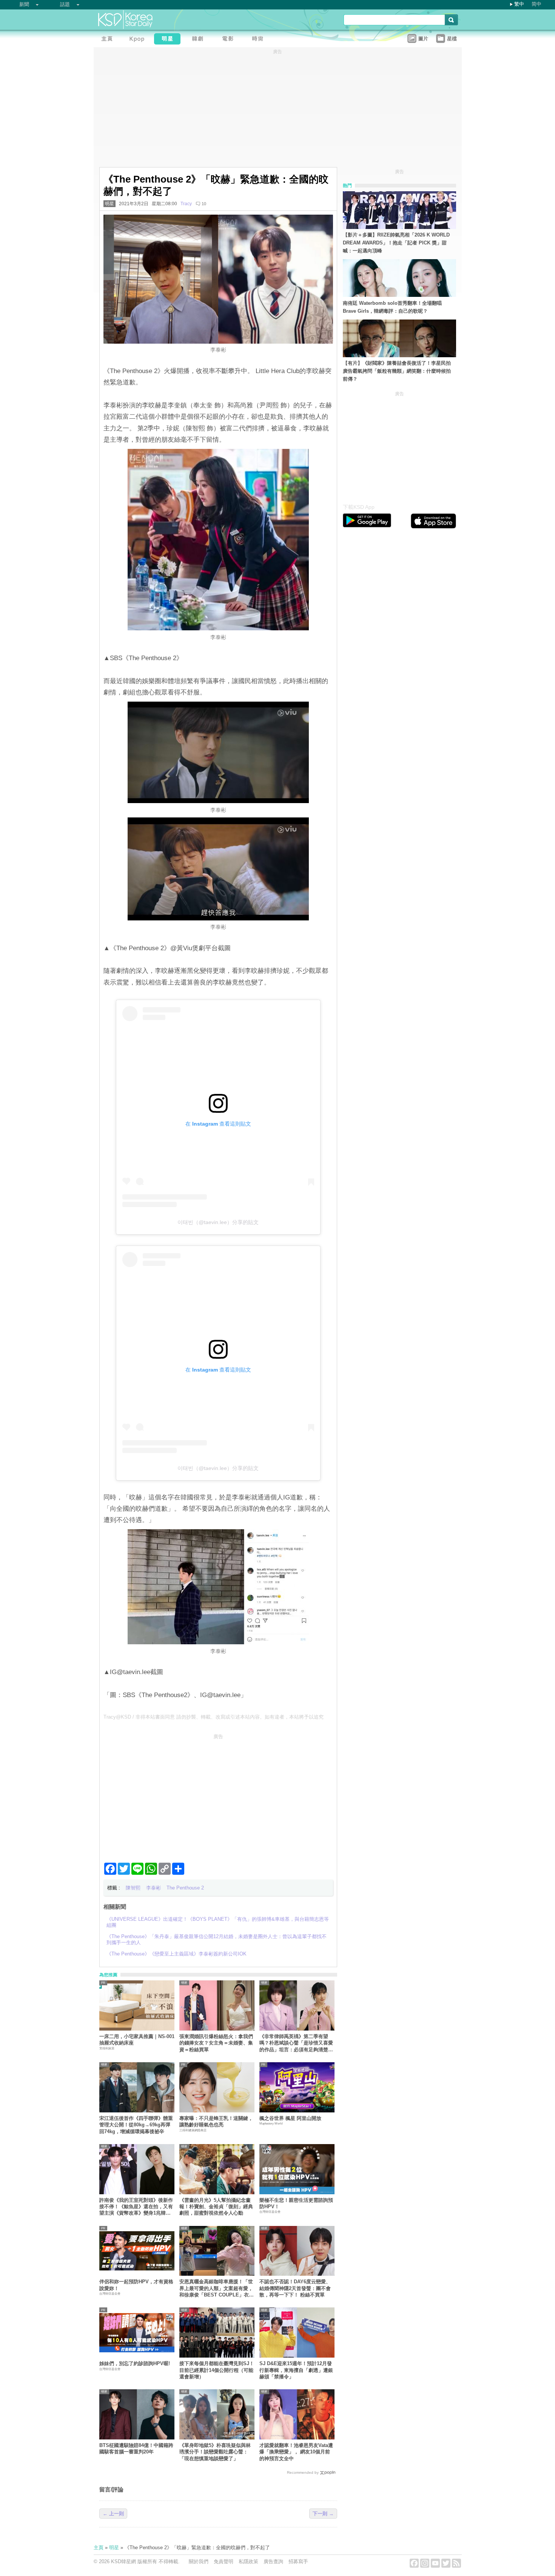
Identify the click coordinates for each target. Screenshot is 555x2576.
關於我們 (199, 2561)
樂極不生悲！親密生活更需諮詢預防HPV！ (296, 2203)
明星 (109, 204)
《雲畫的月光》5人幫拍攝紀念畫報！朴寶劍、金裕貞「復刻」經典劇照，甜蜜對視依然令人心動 (216, 2207)
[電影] (230, 40)
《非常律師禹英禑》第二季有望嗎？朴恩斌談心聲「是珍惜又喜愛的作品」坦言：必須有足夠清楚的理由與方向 (296, 2043)
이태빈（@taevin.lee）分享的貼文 (218, 1222)
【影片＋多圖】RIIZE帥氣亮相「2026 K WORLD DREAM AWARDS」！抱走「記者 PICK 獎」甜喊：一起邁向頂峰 (396, 243)
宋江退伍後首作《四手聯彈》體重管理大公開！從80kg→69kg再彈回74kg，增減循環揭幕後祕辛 (136, 2125)
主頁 (99, 2548)
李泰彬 (153, 1888)
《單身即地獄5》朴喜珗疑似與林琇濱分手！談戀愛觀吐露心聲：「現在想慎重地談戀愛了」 (215, 2452)
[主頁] (109, 40)
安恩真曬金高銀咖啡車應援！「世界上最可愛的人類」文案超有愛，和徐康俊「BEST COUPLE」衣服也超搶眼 (217, 2288)
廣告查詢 (273, 2561)
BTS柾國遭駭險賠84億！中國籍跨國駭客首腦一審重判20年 (136, 2449)
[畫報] (260, 40)
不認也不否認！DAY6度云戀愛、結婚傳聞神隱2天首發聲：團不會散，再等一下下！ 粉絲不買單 (295, 2288)
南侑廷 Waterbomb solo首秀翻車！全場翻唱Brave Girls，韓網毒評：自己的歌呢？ (392, 307)
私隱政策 (248, 2561)
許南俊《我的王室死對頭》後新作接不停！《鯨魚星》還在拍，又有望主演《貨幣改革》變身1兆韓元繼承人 (136, 2207)
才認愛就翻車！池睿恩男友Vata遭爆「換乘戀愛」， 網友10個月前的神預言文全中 (296, 2452)
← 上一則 (113, 2514)
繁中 (519, 4)
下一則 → (323, 2514)
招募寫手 (298, 2561)
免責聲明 (224, 2561)
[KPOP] (139, 40)
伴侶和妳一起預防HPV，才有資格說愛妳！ (136, 2285)
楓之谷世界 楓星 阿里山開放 (290, 2118)
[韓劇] (199, 40)
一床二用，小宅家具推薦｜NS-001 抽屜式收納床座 (137, 2040)
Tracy (186, 204)
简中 (536, 4)
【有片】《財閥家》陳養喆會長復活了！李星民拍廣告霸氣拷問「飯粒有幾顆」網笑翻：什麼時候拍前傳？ (397, 371)
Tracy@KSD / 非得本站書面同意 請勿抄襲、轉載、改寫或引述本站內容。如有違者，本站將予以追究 (214, 1717)
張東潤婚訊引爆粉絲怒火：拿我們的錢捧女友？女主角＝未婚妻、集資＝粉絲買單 (216, 2043)
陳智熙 (133, 1888)
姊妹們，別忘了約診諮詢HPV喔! (135, 2363)
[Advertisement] (218, 1795)
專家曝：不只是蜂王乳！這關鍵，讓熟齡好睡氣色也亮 (216, 2121)
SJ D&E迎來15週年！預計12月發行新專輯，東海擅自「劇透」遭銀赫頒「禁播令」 (296, 2370)
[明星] (169, 40)
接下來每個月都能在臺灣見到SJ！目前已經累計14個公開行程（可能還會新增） (217, 2370)
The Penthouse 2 (185, 1888)
